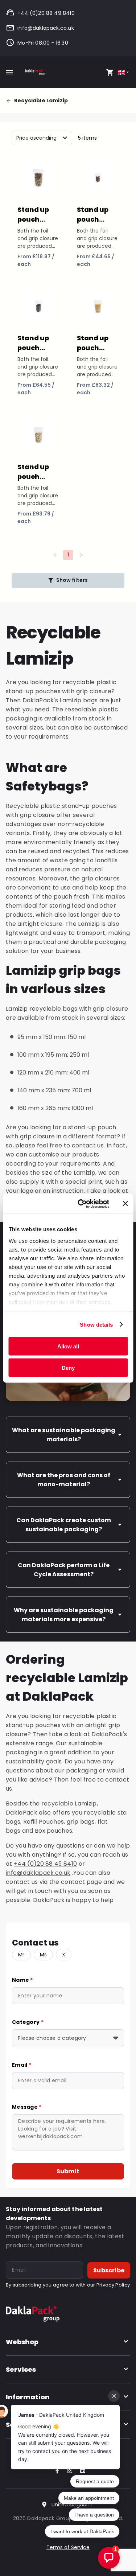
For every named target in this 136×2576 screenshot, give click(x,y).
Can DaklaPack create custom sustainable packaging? (64, 1525)
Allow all (68, 1346)
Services (21, 2369)
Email (22, 2065)
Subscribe (109, 2270)
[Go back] (10, 101)
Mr (21, 1955)
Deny (68, 1367)
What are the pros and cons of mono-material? (64, 1480)
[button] (68, 580)
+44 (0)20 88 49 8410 (46, 13)
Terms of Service (68, 2547)
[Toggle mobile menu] (9, 72)
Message (27, 2107)
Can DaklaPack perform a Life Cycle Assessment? (64, 1570)
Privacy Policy (113, 2285)
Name (22, 1980)
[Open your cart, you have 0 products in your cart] (110, 72)
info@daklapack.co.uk (46, 28)
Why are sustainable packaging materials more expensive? (64, 1615)
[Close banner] (125, 1204)
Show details (96, 1324)
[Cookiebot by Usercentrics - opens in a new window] (81, 1204)
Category (28, 2022)
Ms (44, 1955)
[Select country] (124, 72)
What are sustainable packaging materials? (64, 1435)
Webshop (22, 2342)
